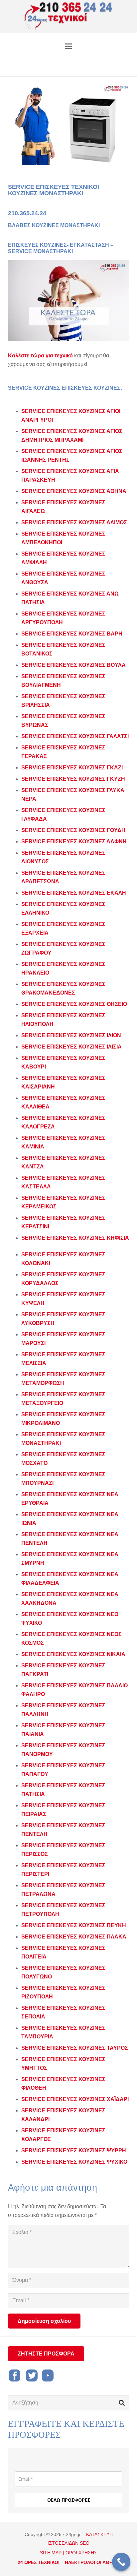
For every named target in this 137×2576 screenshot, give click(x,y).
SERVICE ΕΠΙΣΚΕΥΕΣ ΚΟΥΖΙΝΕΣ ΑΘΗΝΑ (74, 491)
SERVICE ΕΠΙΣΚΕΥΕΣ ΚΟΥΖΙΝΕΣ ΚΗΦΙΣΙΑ (75, 1238)
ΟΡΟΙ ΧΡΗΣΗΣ (81, 2553)
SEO (85, 2543)
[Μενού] (68, 46)
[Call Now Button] (121, 2562)
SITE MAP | (52, 2553)
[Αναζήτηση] (122, 2403)
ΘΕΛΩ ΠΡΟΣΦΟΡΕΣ (69, 2500)
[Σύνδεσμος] (69, 17)
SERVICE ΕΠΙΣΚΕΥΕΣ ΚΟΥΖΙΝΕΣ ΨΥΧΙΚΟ (74, 2162)
